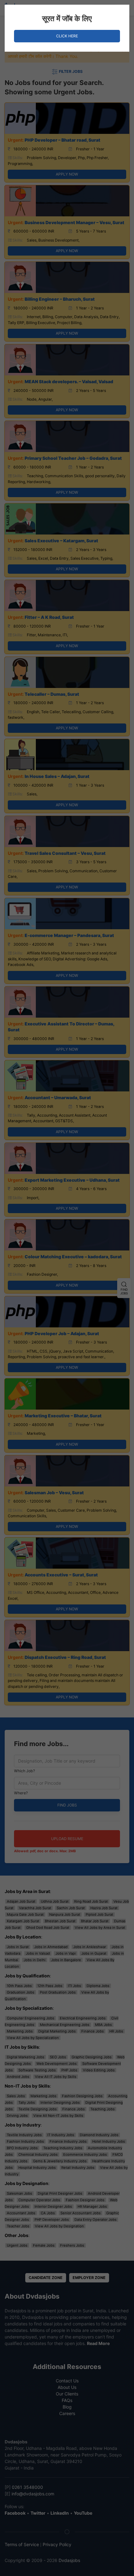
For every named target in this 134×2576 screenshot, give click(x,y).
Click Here (67, 36)
